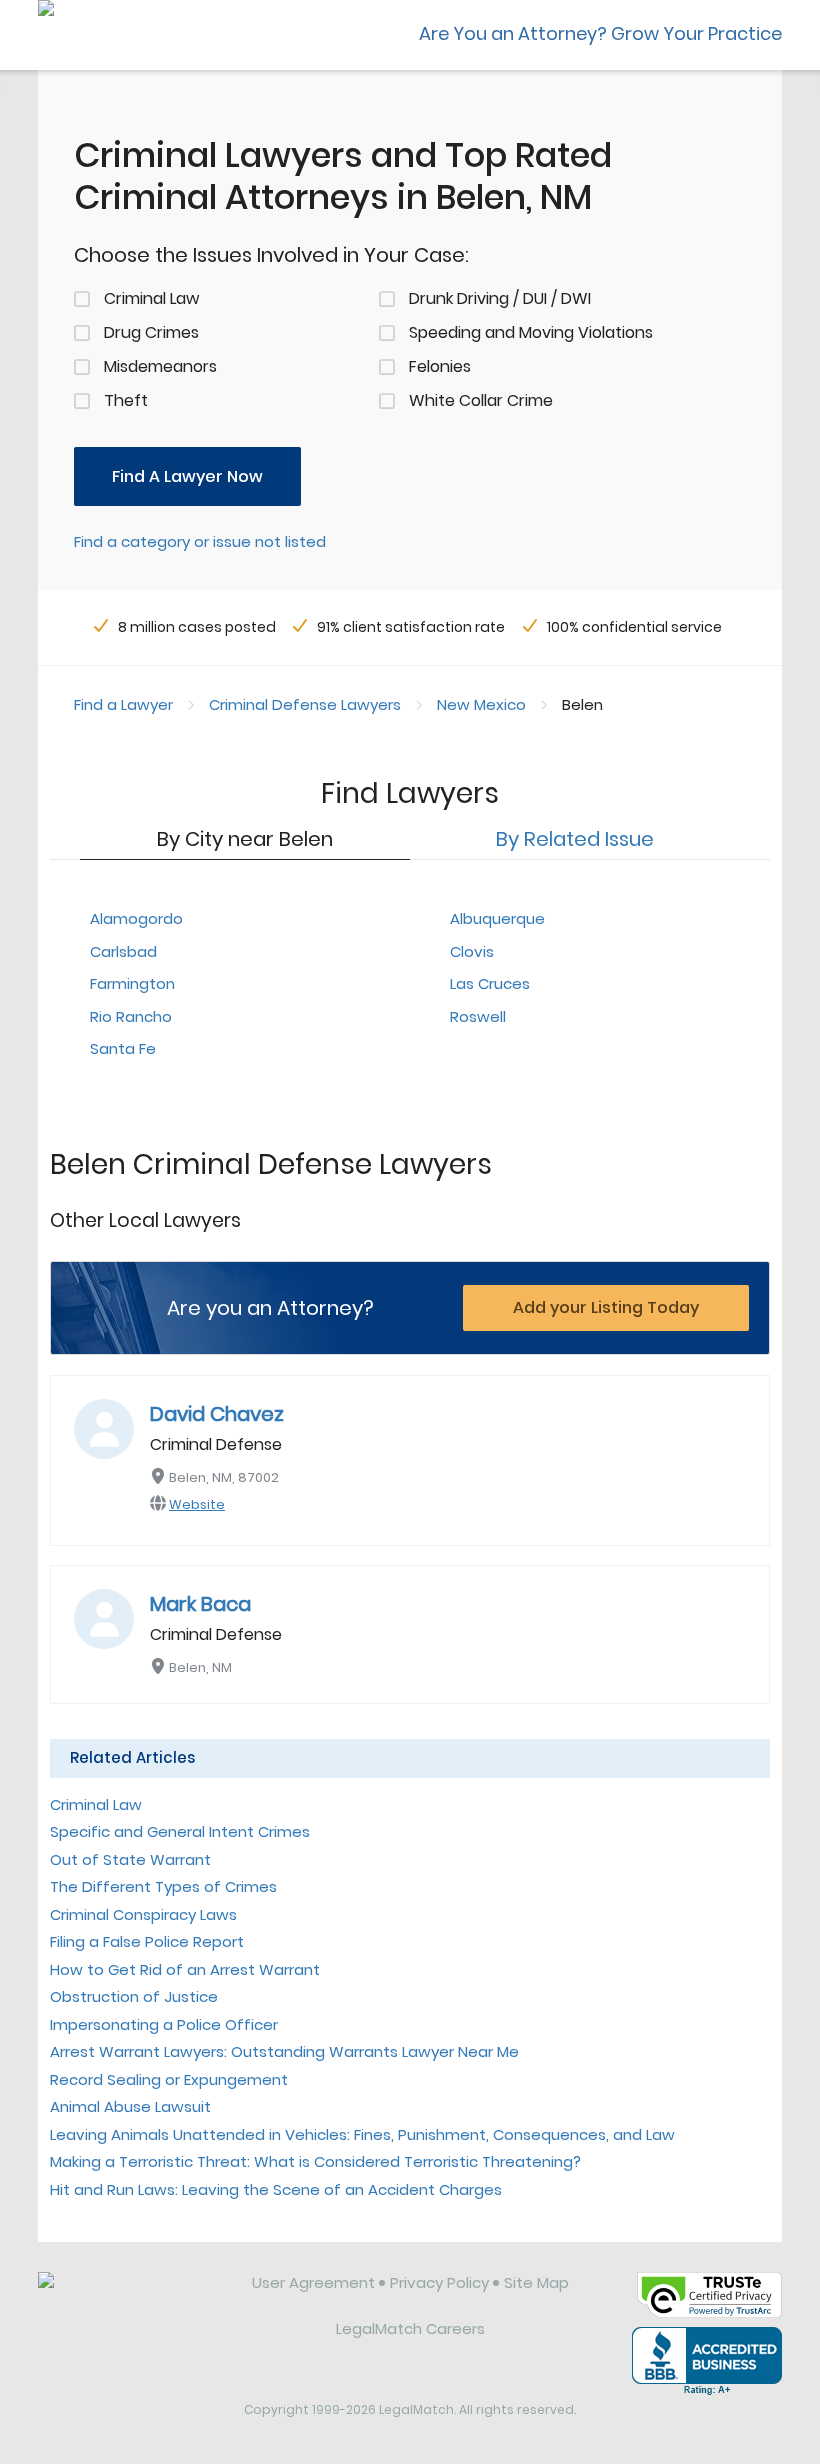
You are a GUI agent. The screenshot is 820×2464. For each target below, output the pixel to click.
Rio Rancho (131, 1016)
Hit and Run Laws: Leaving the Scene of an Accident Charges (276, 2189)
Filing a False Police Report (147, 1941)
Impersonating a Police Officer (164, 2024)
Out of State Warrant (130, 1859)
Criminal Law (151, 298)
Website (197, 1504)
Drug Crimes (151, 332)
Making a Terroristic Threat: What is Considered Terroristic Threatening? (315, 2161)
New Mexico (481, 704)
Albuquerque (497, 918)
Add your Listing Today (606, 1307)
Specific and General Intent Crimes (180, 1831)
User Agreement (313, 2282)
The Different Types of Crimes (163, 1886)
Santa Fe (123, 1048)
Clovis (472, 951)
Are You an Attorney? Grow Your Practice (600, 33)
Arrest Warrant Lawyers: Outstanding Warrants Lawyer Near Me (284, 2051)
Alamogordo (136, 918)
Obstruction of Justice (134, 1996)
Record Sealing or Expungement (169, 2079)
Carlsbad (123, 951)
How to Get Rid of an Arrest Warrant (185, 1969)
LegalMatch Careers (410, 2328)
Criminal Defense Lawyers (305, 704)
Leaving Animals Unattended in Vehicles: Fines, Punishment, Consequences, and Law (362, 2134)
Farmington (132, 983)
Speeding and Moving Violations (531, 332)
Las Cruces (490, 983)
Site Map (536, 2282)
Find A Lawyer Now (187, 476)
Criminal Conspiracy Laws (143, 1914)
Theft (126, 400)
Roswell (478, 1016)
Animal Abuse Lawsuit (130, 2106)
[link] (131, 2298)
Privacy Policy (439, 2282)
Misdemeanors (160, 366)
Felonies (440, 366)
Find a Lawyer (123, 704)
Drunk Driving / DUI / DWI (500, 298)
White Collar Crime (481, 400)
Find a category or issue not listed (200, 541)
